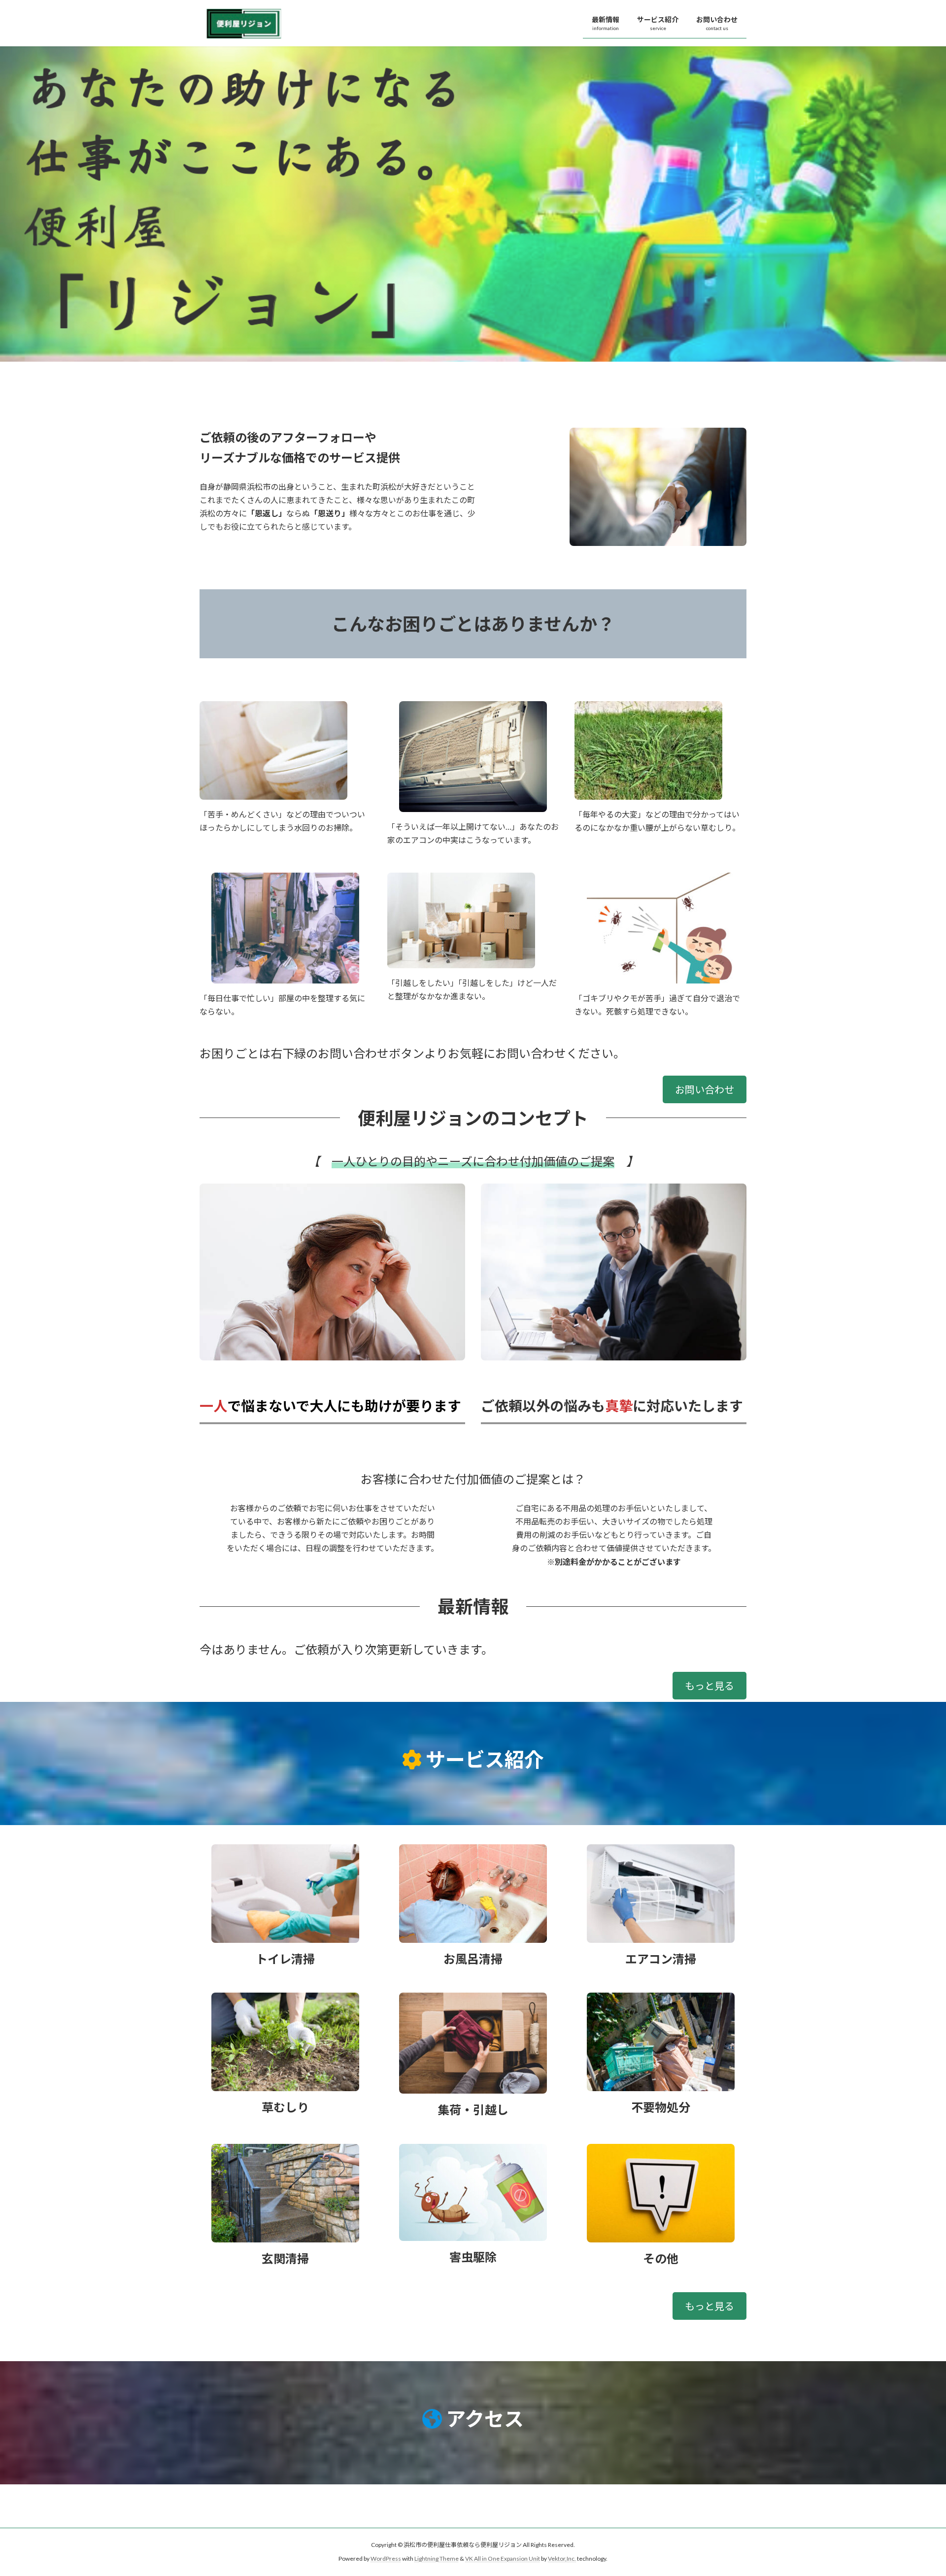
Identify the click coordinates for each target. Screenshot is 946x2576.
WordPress (386, 2559)
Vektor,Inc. (562, 2559)
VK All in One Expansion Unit (503, 2559)
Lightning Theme (437, 2559)
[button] (705, 1089)
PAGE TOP (916, 2489)
